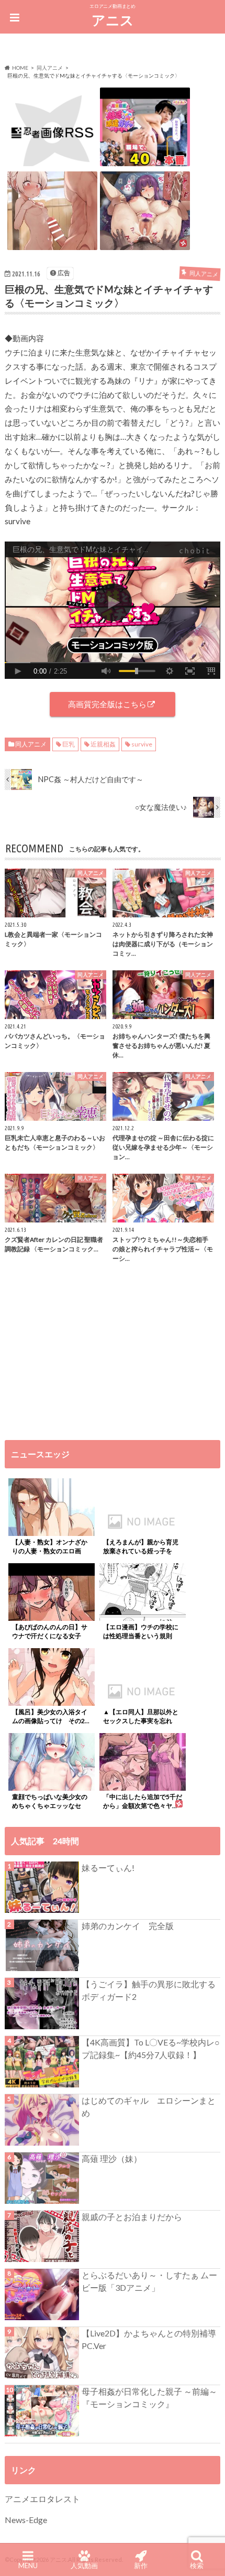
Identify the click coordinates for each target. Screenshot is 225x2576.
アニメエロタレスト (42, 2499)
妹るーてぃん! (108, 1868)
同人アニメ (31, 744)
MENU (28, 2566)
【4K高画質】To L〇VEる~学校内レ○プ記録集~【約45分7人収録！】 (151, 2048)
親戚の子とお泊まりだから (132, 2217)
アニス (113, 20)
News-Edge (26, 2520)
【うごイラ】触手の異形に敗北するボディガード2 (149, 1990)
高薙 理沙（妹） (112, 2158)
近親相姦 (103, 744)
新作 (141, 2566)
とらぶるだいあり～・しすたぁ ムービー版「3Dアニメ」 (149, 2281)
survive (142, 744)
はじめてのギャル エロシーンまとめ (149, 2107)
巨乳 (69, 744)
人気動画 (84, 2566)
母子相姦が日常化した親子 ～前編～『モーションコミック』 (149, 2398)
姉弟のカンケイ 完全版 (128, 1926)
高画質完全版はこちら (107, 704)
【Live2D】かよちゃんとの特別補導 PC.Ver (149, 2339)
